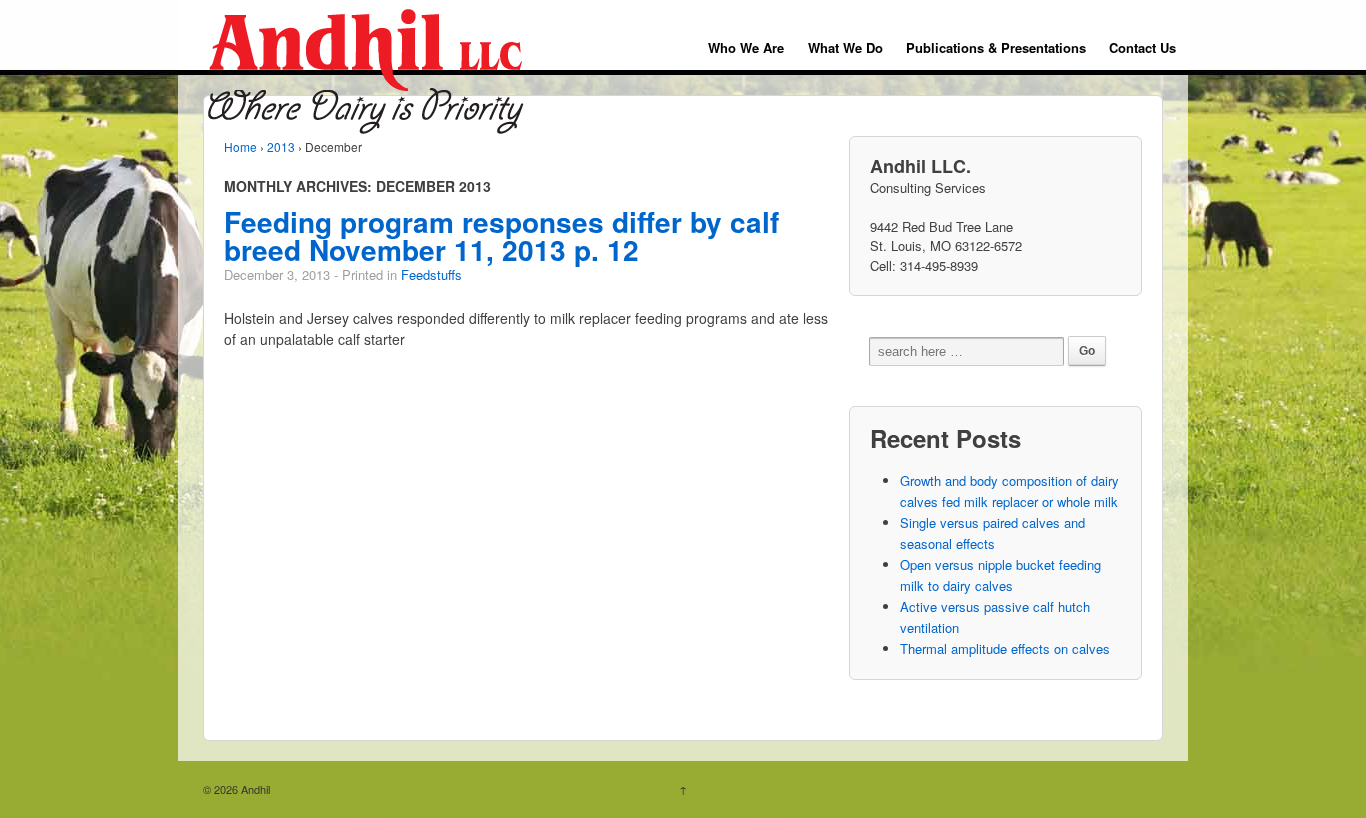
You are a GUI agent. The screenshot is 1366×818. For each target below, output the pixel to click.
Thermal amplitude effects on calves (1005, 648)
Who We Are (746, 47)
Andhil (254, 789)
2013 (281, 146)
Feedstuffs (431, 274)
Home (240, 146)
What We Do (845, 47)
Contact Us (1142, 47)
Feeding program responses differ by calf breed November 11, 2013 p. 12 (501, 235)
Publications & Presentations (996, 47)
